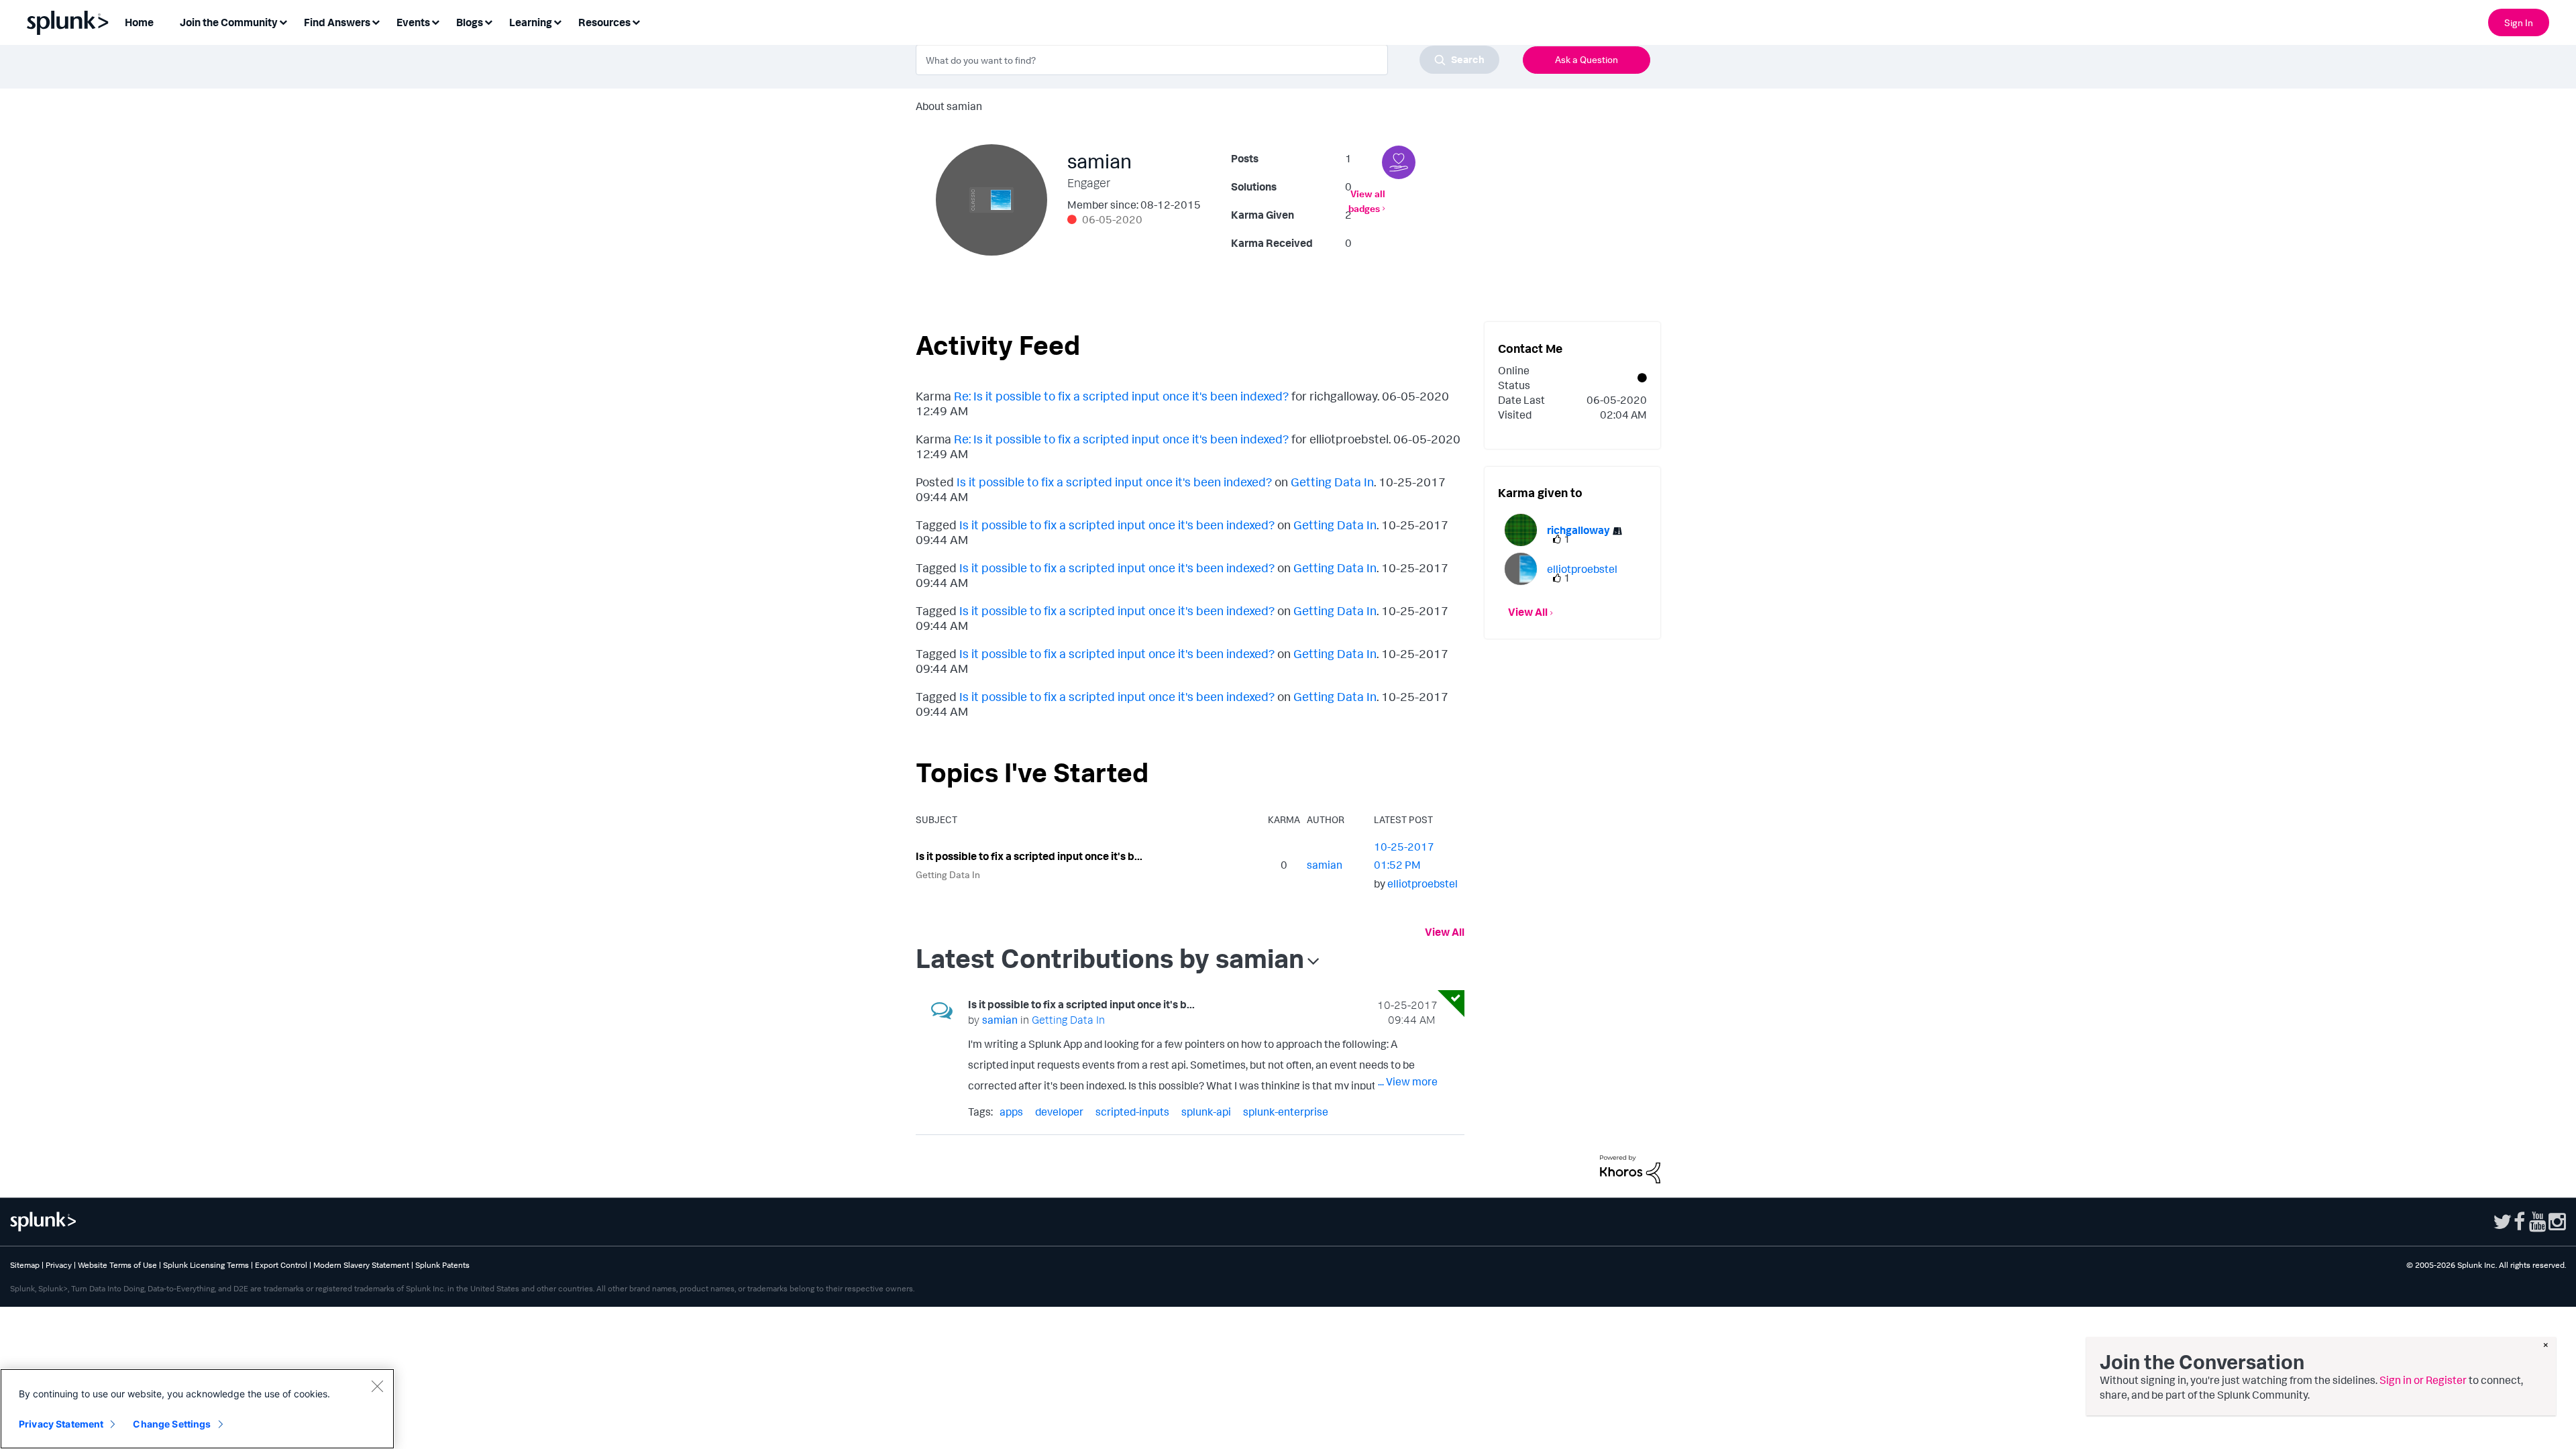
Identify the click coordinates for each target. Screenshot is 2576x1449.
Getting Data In (1332, 482)
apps (1011, 1112)
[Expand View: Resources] (636, 21)
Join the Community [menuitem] (229, 22)
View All (1445, 932)
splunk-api (1206, 1112)
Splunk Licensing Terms (206, 1265)
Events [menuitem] (413, 22)
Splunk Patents (442, 1265)
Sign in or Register (2423, 1380)
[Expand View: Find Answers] (376, 21)
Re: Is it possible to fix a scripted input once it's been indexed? (1121, 396)
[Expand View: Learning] (557, 21)
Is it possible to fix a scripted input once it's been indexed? (1114, 482)
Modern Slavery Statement (361, 1265)
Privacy (59, 1265)
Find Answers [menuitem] (337, 22)
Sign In (2519, 22)
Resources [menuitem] (604, 22)
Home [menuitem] (139, 22)
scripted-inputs (1132, 1112)
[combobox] (1207, 60)
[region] (197, 1409)
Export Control (281, 1265)
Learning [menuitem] (531, 22)
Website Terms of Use (117, 1265)
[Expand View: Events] (435, 21)
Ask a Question (1587, 59)
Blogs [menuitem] (470, 22)
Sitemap (25, 1265)
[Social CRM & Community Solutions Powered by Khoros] (1630, 1168)
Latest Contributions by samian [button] (1110, 958)
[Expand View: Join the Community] (283, 21)
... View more (1408, 1081)
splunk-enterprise (1286, 1112)
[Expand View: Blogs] (488, 21)
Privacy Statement (61, 1424)
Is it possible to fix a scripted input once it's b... (1029, 856)
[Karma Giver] (1399, 162)
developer (1059, 1112)
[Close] (377, 1386)
